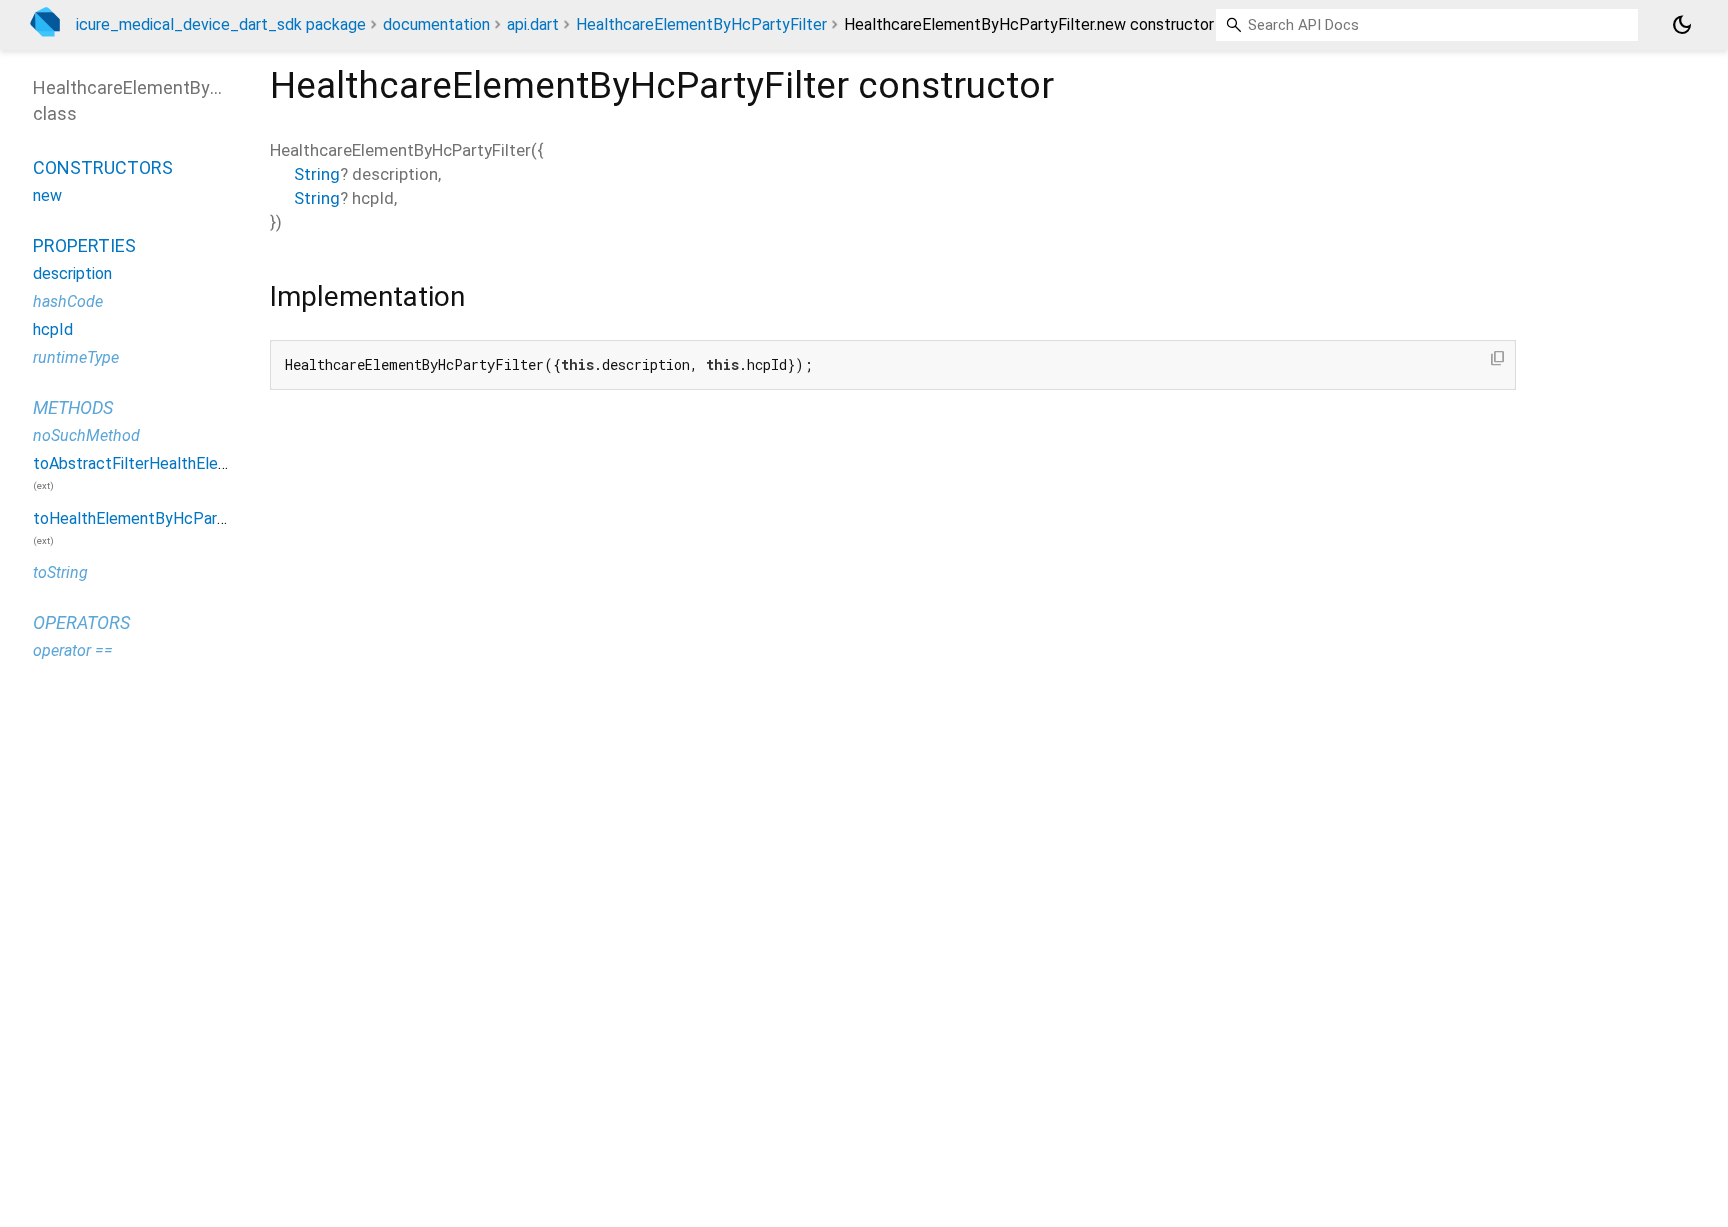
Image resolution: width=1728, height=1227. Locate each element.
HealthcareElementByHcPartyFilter (701, 24)
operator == (73, 650)
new (47, 195)
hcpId (53, 329)
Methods (73, 407)
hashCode (68, 301)
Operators (81, 622)
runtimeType (76, 357)
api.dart (533, 24)
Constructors (103, 167)
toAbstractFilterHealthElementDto (157, 463)
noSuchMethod (86, 435)
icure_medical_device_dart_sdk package (221, 24)
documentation (436, 24)
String (317, 174)
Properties (84, 245)
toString (60, 572)
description (72, 273)
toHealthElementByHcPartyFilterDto (164, 518)
